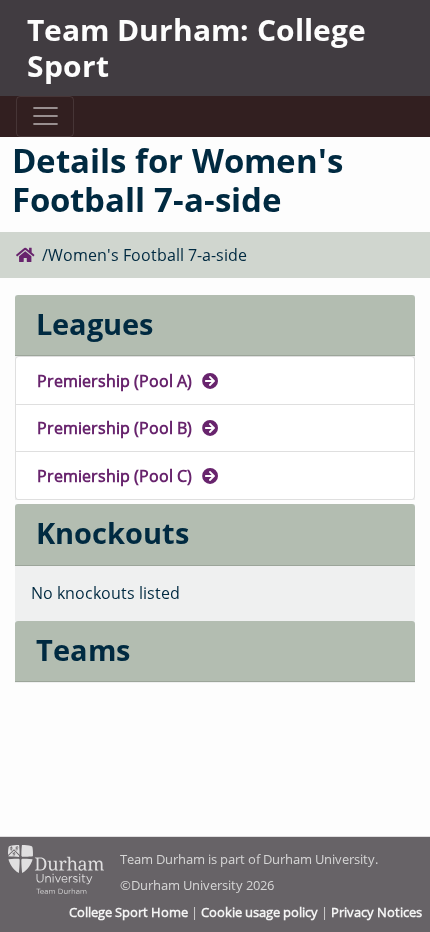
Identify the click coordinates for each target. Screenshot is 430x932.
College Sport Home (128, 912)
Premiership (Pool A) (116, 380)
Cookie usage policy (259, 912)
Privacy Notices (376, 912)
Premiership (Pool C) (116, 475)
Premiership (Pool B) (116, 427)
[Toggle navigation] (44, 116)
